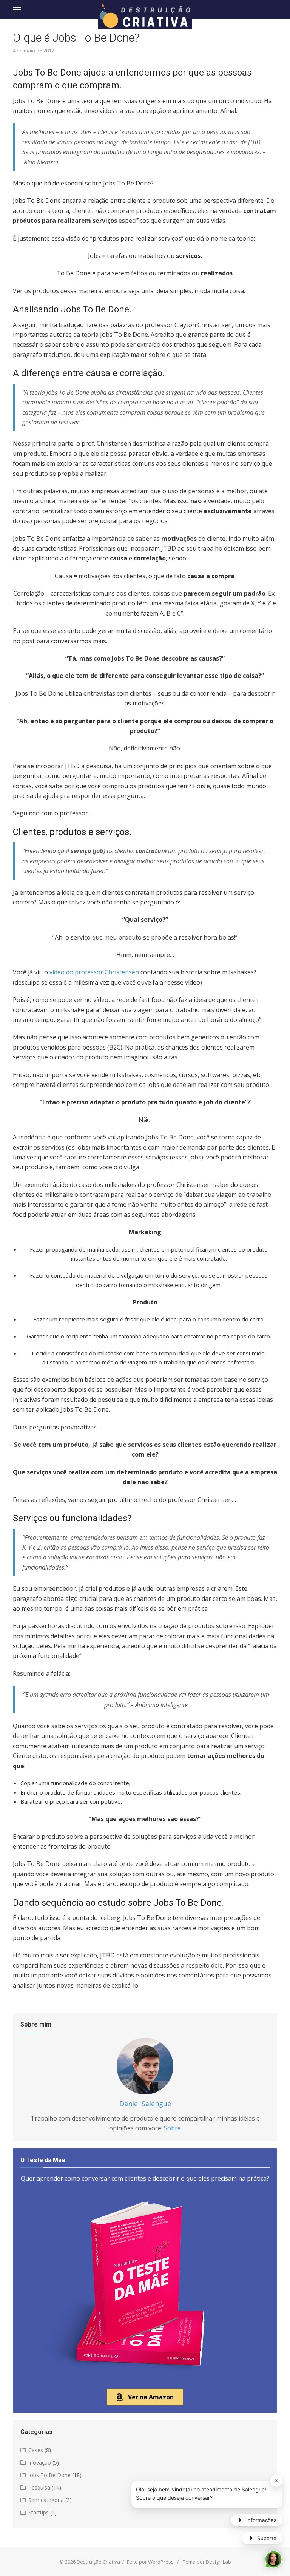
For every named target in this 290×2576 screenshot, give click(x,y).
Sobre (172, 2128)
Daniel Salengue (145, 2104)
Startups (39, 2512)
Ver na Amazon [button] (151, 2397)
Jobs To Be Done (49, 2475)
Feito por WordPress (150, 2562)
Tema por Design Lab (207, 2562)
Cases (36, 2450)
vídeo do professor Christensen (94, 972)
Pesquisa (39, 2487)
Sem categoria (46, 2500)
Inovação (40, 2463)
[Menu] (17, 9)
